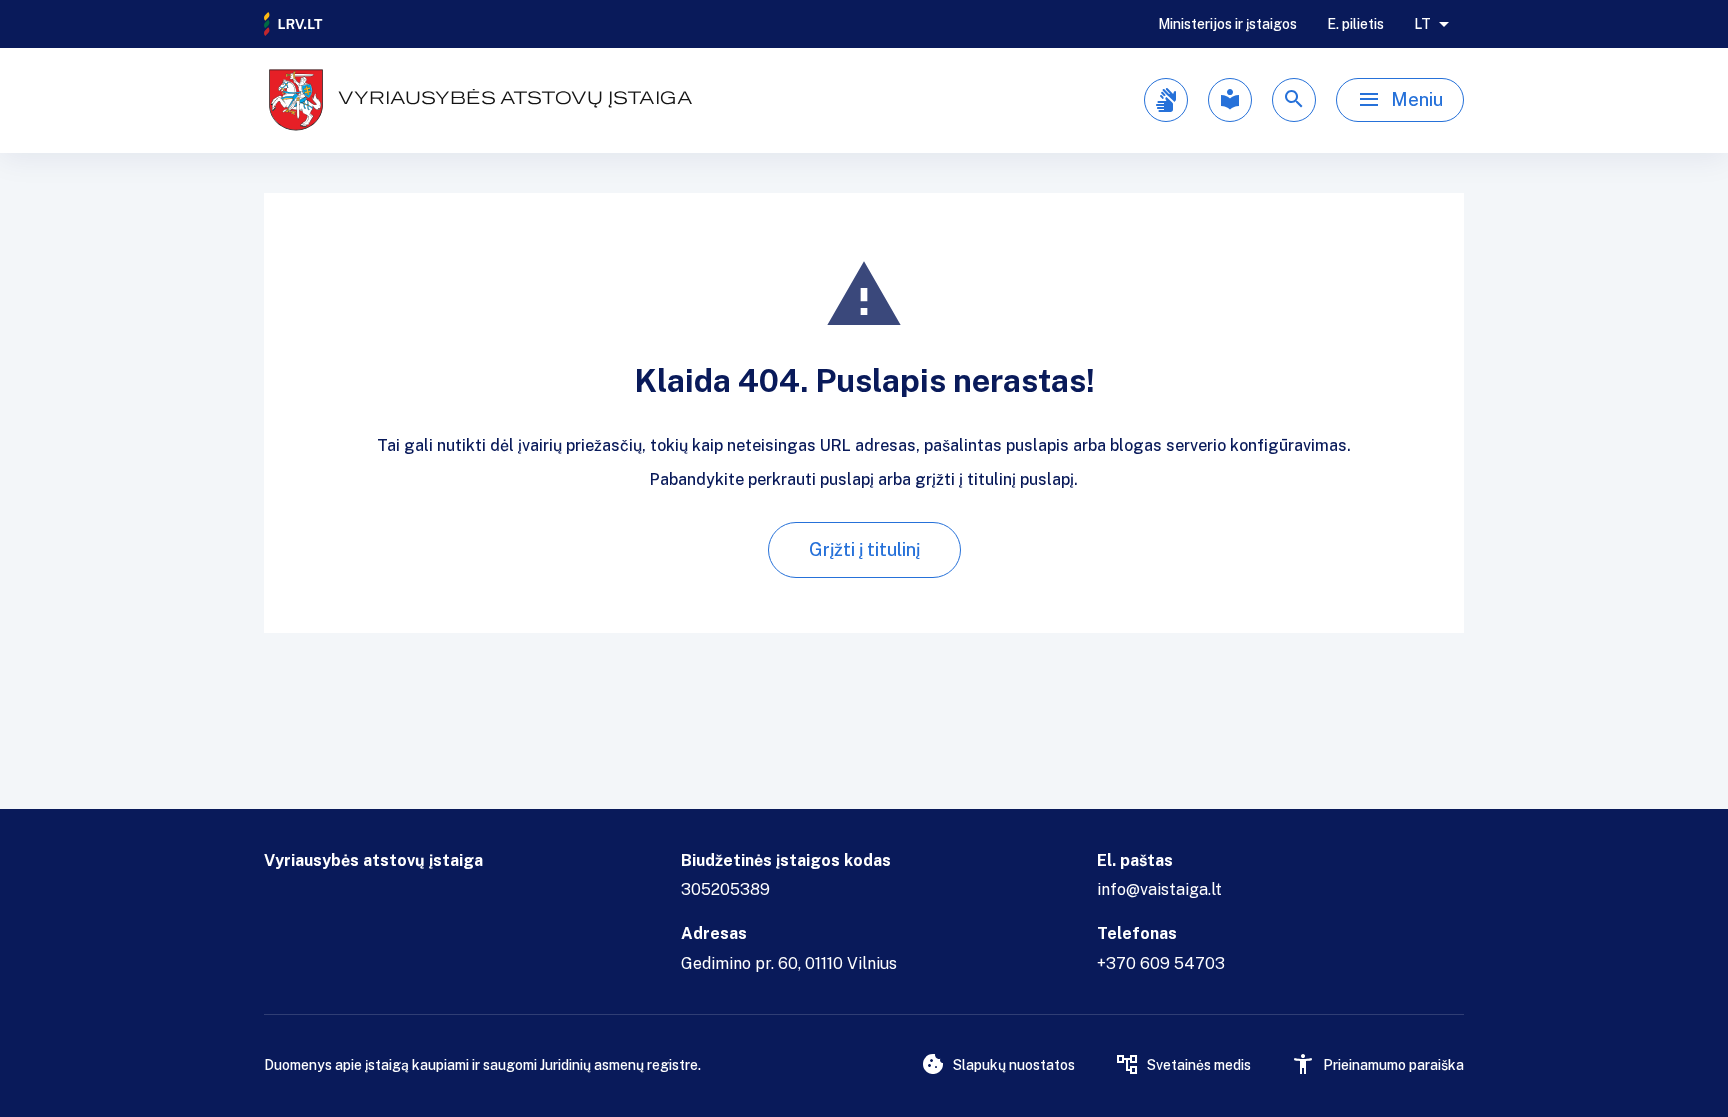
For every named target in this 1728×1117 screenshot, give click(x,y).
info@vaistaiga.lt (1159, 889)
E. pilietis (1355, 24)
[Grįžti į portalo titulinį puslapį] (294, 24)
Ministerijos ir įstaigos (1227, 24)
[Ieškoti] (1294, 100)
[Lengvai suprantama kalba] (1230, 100)
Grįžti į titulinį (864, 549)
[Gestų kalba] (1166, 100)
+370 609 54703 (1161, 963)
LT (1422, 24)
